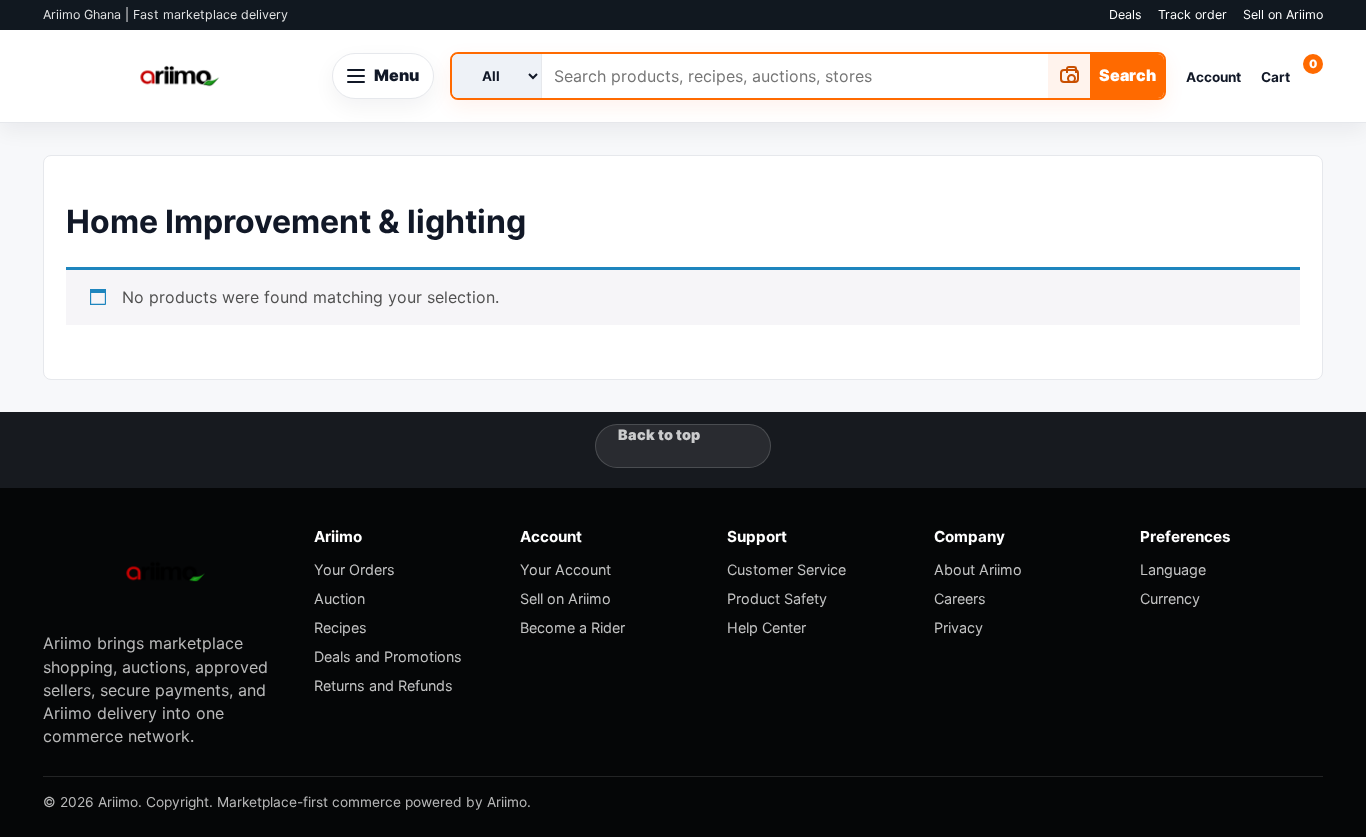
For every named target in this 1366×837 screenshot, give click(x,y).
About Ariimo (978, 569)
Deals (1125, 14)
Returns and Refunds (383, 685)
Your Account (565, 569)
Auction (339, 598)
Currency (1170, 598)
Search (1127, 75)
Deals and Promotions (388, 656)
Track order (1192, 14)
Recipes (340, 627)
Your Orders (354, 569)
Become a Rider (572, 627)
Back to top (659, 434)
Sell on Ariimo (1283, 14)
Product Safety (777, 598)
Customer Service (786, 569)
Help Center (766, 627)
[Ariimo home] (179, 76)
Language (1173, 569)
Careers (960, 598)
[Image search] (1069, 76)
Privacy (958, 627)
